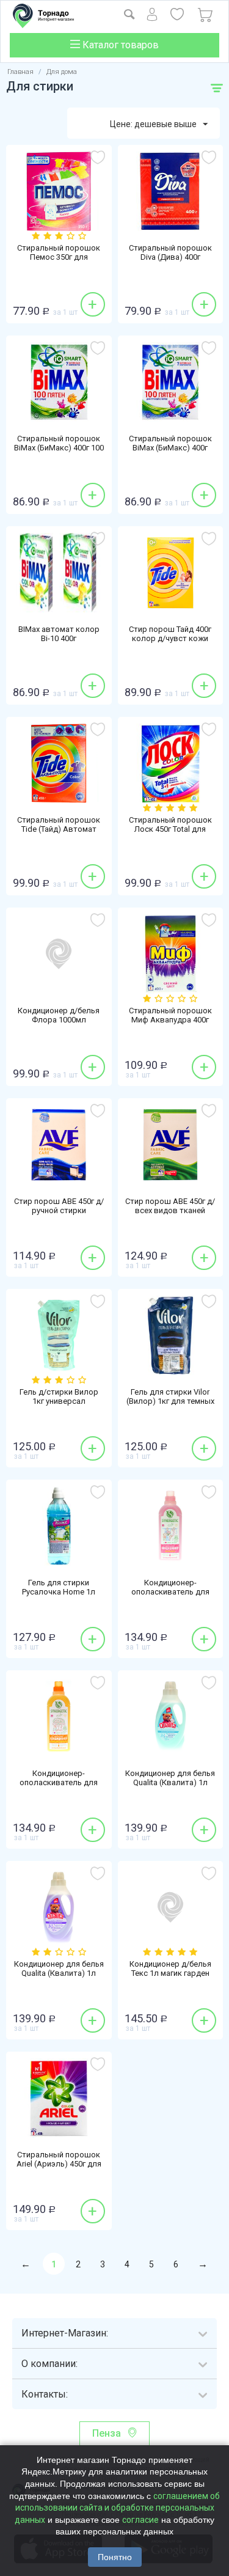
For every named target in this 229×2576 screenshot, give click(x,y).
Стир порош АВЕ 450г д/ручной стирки (59, 1206)
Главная (20, 72)
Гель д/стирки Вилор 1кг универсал (59, 1396)
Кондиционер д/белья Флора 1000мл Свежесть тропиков (59, 1020)
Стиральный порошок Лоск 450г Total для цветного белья (170, 829)
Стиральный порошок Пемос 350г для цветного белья (59, 257)
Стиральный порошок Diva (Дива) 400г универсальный (170, 257)
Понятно (115, 2557)
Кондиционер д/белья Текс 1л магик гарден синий (170, 1973)
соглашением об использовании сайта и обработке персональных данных (117, 2508)
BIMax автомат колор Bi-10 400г (59, 634)
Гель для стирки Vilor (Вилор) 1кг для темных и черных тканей (170, 1401)
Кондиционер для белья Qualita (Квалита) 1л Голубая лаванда (59, 1973)
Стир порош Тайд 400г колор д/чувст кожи (170, 634)
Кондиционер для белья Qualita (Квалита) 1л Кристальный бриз (170, 1782)
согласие (140, 2520)
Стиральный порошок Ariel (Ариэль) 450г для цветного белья (59, 2164)
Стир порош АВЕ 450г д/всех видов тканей (170, 1206)
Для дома (62, 72)
